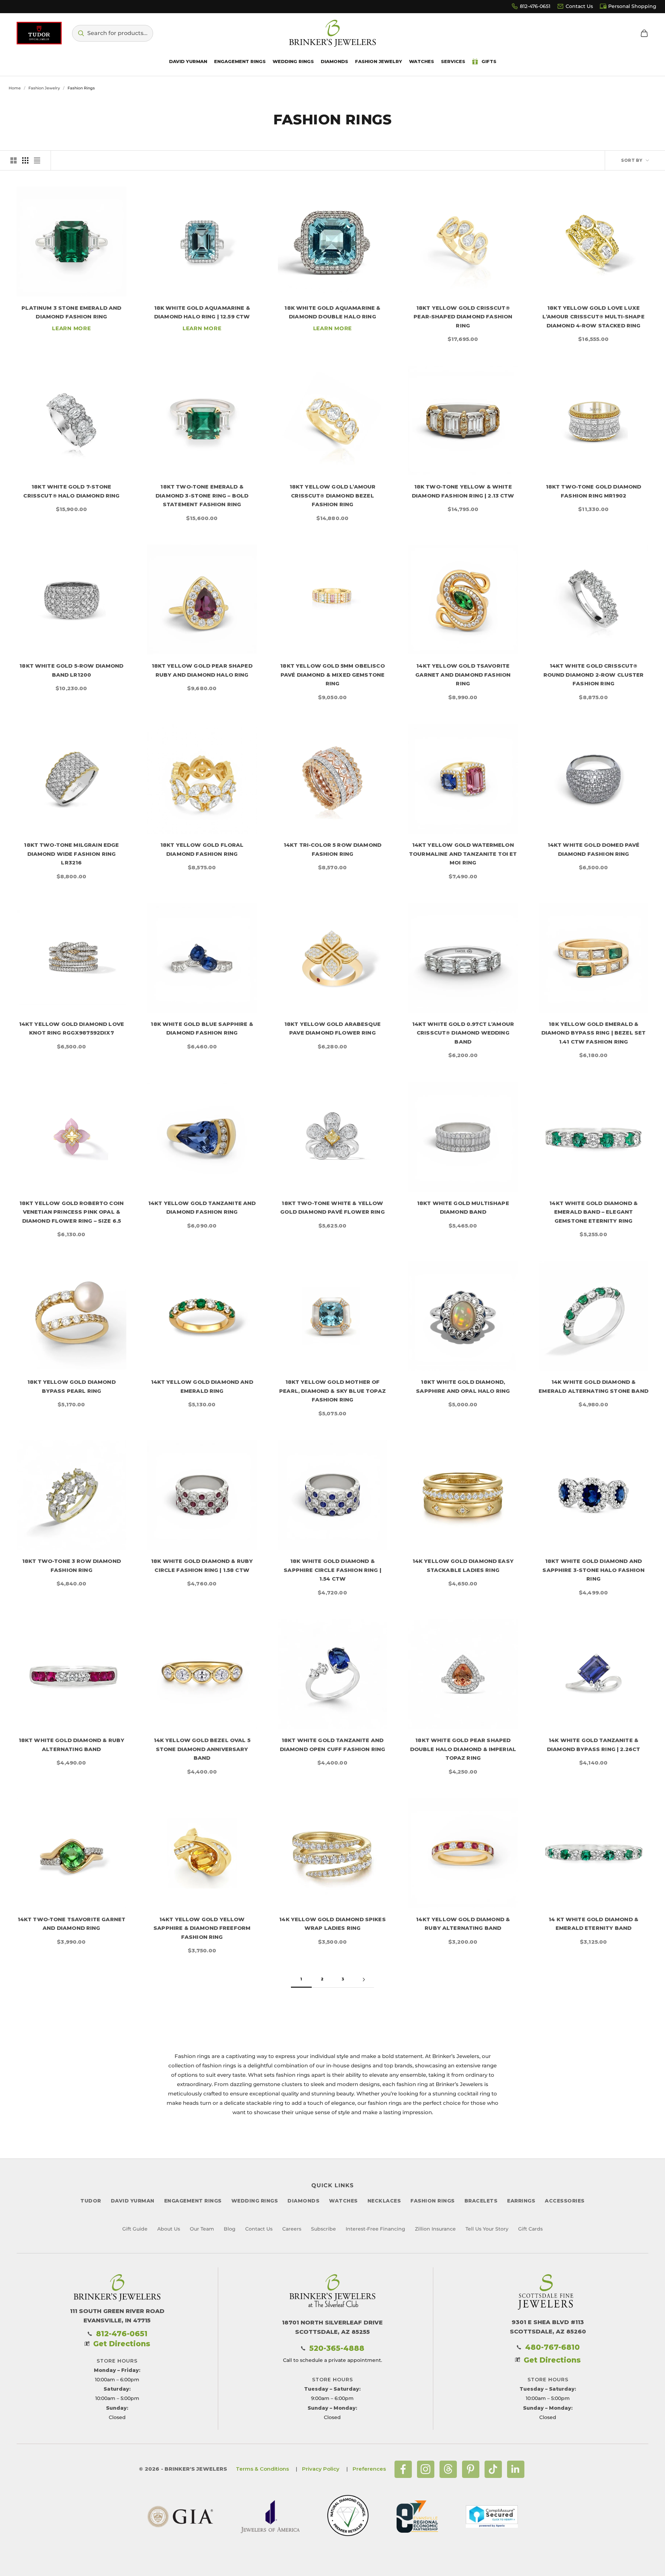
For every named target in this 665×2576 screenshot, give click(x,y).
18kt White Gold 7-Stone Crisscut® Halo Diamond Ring (71, 491)
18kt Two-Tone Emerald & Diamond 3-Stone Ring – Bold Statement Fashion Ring (202, 495)
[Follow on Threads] (448, 2469)
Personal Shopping (632, 6)
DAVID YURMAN (133, 2201)
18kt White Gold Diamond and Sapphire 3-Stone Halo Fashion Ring (593, 1570)
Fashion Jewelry (44, 88)
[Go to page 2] (364, 1980)
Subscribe (323, 2229)
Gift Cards (530, 2229)
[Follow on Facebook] (403, 2469)
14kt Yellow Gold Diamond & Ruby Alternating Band (463, 1924)
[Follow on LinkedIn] (516, 2469)
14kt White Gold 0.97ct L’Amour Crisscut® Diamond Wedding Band (463, 1033)
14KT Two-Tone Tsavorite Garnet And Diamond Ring (72, 1924)
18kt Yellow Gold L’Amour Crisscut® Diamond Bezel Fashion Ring (333, 495)
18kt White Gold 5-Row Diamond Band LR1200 (71, 670)
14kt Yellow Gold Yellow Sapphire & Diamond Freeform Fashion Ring (202, 1928)
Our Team (202, 2229)
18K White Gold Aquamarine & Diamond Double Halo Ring (332, 312)
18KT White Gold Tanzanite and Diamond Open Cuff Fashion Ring (333, 1745)
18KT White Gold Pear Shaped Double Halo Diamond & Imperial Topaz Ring (463, 1749)
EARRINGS (521, 2201)
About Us (169, 2229)
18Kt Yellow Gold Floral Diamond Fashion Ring (202, 849)
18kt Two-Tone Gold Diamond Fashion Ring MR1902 (594, 491)
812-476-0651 (535, 6)
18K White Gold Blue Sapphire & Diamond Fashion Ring (202, 1028)
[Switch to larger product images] (14, 160)
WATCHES (343, 2201)
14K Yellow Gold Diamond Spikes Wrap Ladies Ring (332, 1924)
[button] (113, 33)
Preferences (369, 2469)
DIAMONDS (303, 2201)
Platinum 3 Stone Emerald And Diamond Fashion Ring (71, 312)
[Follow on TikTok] (493, 2469)
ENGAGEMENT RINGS (193, 2201)
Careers (292, 2229)
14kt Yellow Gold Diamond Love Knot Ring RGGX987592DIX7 (72, 1028)
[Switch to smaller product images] (25, 160)
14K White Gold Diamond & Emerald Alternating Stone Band (593, 1386)
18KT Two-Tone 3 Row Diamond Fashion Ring (72, 1566)
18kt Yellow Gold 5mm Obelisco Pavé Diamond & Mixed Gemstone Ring (332, 675)
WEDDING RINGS (255, 2201)
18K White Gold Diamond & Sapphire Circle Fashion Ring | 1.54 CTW (332, 1570)
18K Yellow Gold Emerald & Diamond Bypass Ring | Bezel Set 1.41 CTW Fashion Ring (594, 1033)
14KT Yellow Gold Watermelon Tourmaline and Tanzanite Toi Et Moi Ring (463, 854)
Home (15, 88)
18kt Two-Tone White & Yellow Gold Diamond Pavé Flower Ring (332, 1208)
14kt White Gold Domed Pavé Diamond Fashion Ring (594, 849)
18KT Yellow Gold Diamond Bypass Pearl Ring (72, 1386)
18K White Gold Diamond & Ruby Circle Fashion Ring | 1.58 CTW (202, 1566)
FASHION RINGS (433, 2201)
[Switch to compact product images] (37, 160)
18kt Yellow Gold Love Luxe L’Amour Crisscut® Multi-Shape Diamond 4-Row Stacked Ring (593, 317)
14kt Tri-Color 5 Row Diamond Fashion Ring (332, 849)
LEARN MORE (72, 328)
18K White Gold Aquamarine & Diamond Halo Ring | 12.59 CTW (202, 312)
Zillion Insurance (435, 2229)
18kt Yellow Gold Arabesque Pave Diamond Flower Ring (332, 1028)
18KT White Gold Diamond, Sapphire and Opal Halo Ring (463, 1386)
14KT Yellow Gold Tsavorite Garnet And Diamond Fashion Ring (463, 675)
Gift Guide (135, 2229)
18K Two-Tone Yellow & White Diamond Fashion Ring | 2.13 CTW (463, 491)
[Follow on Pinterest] (471, 2469)
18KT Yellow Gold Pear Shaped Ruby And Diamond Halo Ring (202, 670)
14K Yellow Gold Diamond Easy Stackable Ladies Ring (463, 1566)
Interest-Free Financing (375, 2229)
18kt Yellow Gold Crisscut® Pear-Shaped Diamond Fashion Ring (463, 317)
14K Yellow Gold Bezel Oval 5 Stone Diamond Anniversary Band (202, 1749)
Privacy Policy (321, 2469)
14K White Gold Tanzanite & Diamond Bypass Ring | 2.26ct (593, 1745)
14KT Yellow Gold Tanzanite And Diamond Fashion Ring (202, 1208)
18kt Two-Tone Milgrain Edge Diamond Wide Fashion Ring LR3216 (71, 854)
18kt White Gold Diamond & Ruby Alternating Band (72, 1745)
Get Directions (122, 2344)
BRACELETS (481, 2201)
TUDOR (91, 2201)
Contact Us (579, 6)
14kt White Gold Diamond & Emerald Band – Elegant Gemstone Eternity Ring (593, 1212)
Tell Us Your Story (487, 2229)
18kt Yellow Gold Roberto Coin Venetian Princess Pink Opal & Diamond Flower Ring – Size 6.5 (72, 1212)
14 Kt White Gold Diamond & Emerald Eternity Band (593, 1924)
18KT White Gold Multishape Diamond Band (463, 1208)
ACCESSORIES (565, 2201)
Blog (230, 2229)
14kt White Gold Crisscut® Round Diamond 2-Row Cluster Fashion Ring (594, 675)
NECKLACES (384, 2201)
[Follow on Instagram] (426, 2469)
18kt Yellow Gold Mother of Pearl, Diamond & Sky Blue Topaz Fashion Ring (332, 1391)
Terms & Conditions (262, 2469)
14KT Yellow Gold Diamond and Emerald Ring (202, 1386)
